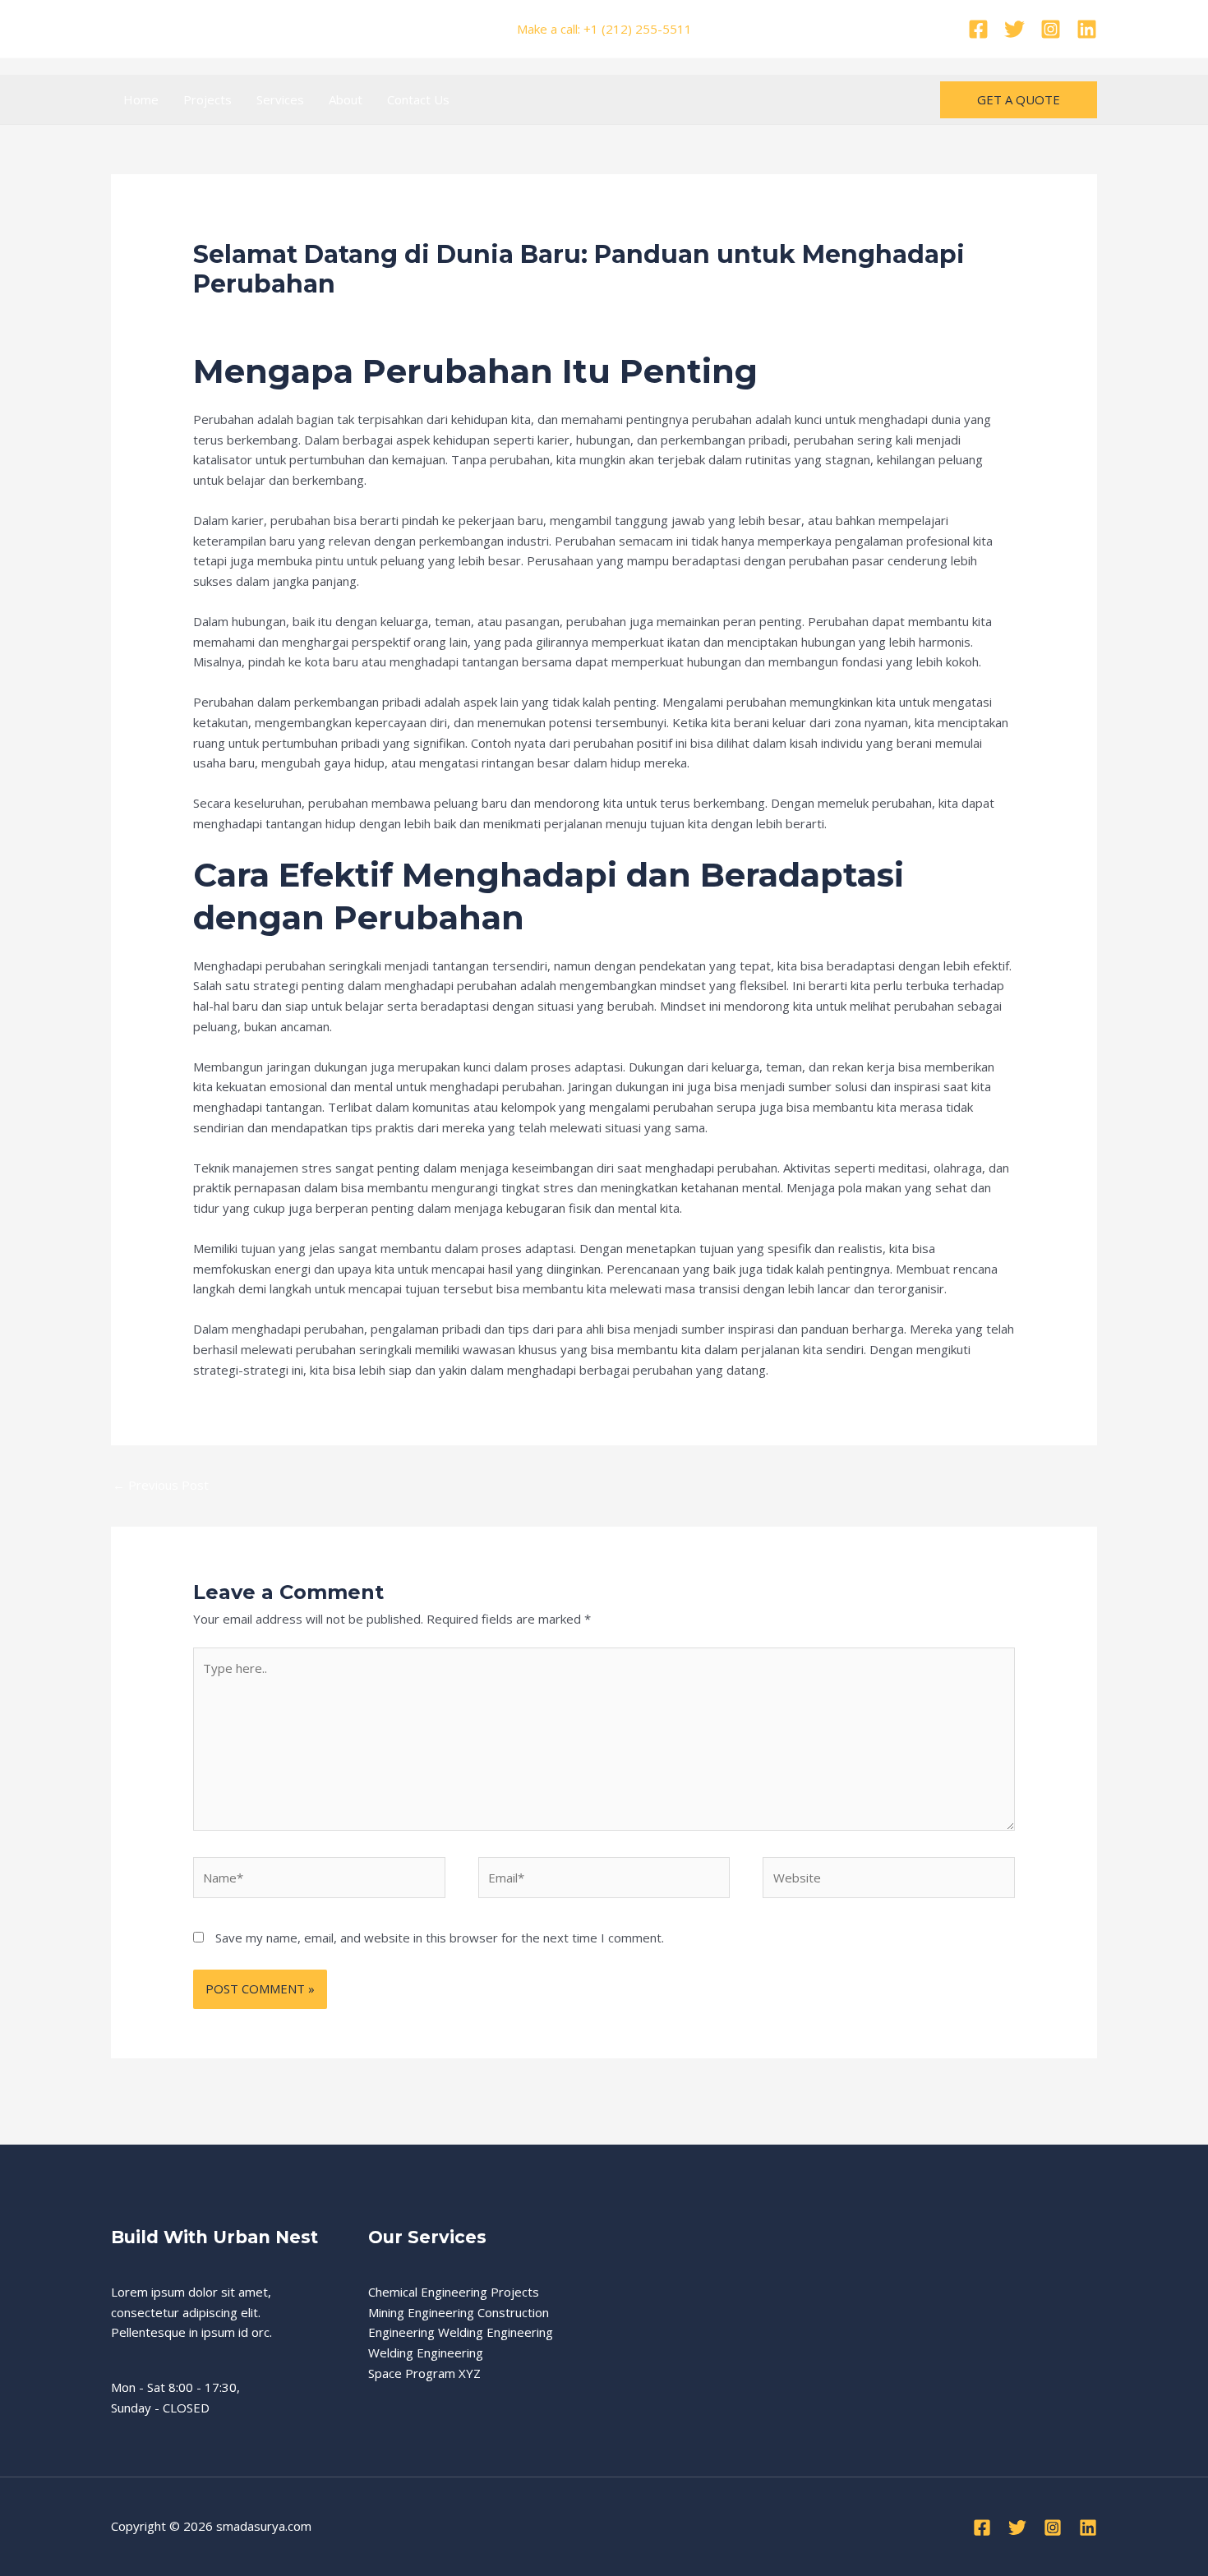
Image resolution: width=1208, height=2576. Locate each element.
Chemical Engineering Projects (454, 2292)
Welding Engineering (426, 2353)
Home (141, 99)
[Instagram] (1051, 29)
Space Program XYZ (424, 2373)
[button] (1019, 100)
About (346, 99)
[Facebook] (978, 29)
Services (280, 99)
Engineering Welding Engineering (461, 2332)
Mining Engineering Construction (459, 2312)
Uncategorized (349, 316)
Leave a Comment (244, 316)
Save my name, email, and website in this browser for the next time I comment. (440, 1938)
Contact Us (418, 99)
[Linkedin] (1087, 29)
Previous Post (161, 1485)
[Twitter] (1014, 29)
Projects (207, 99)
